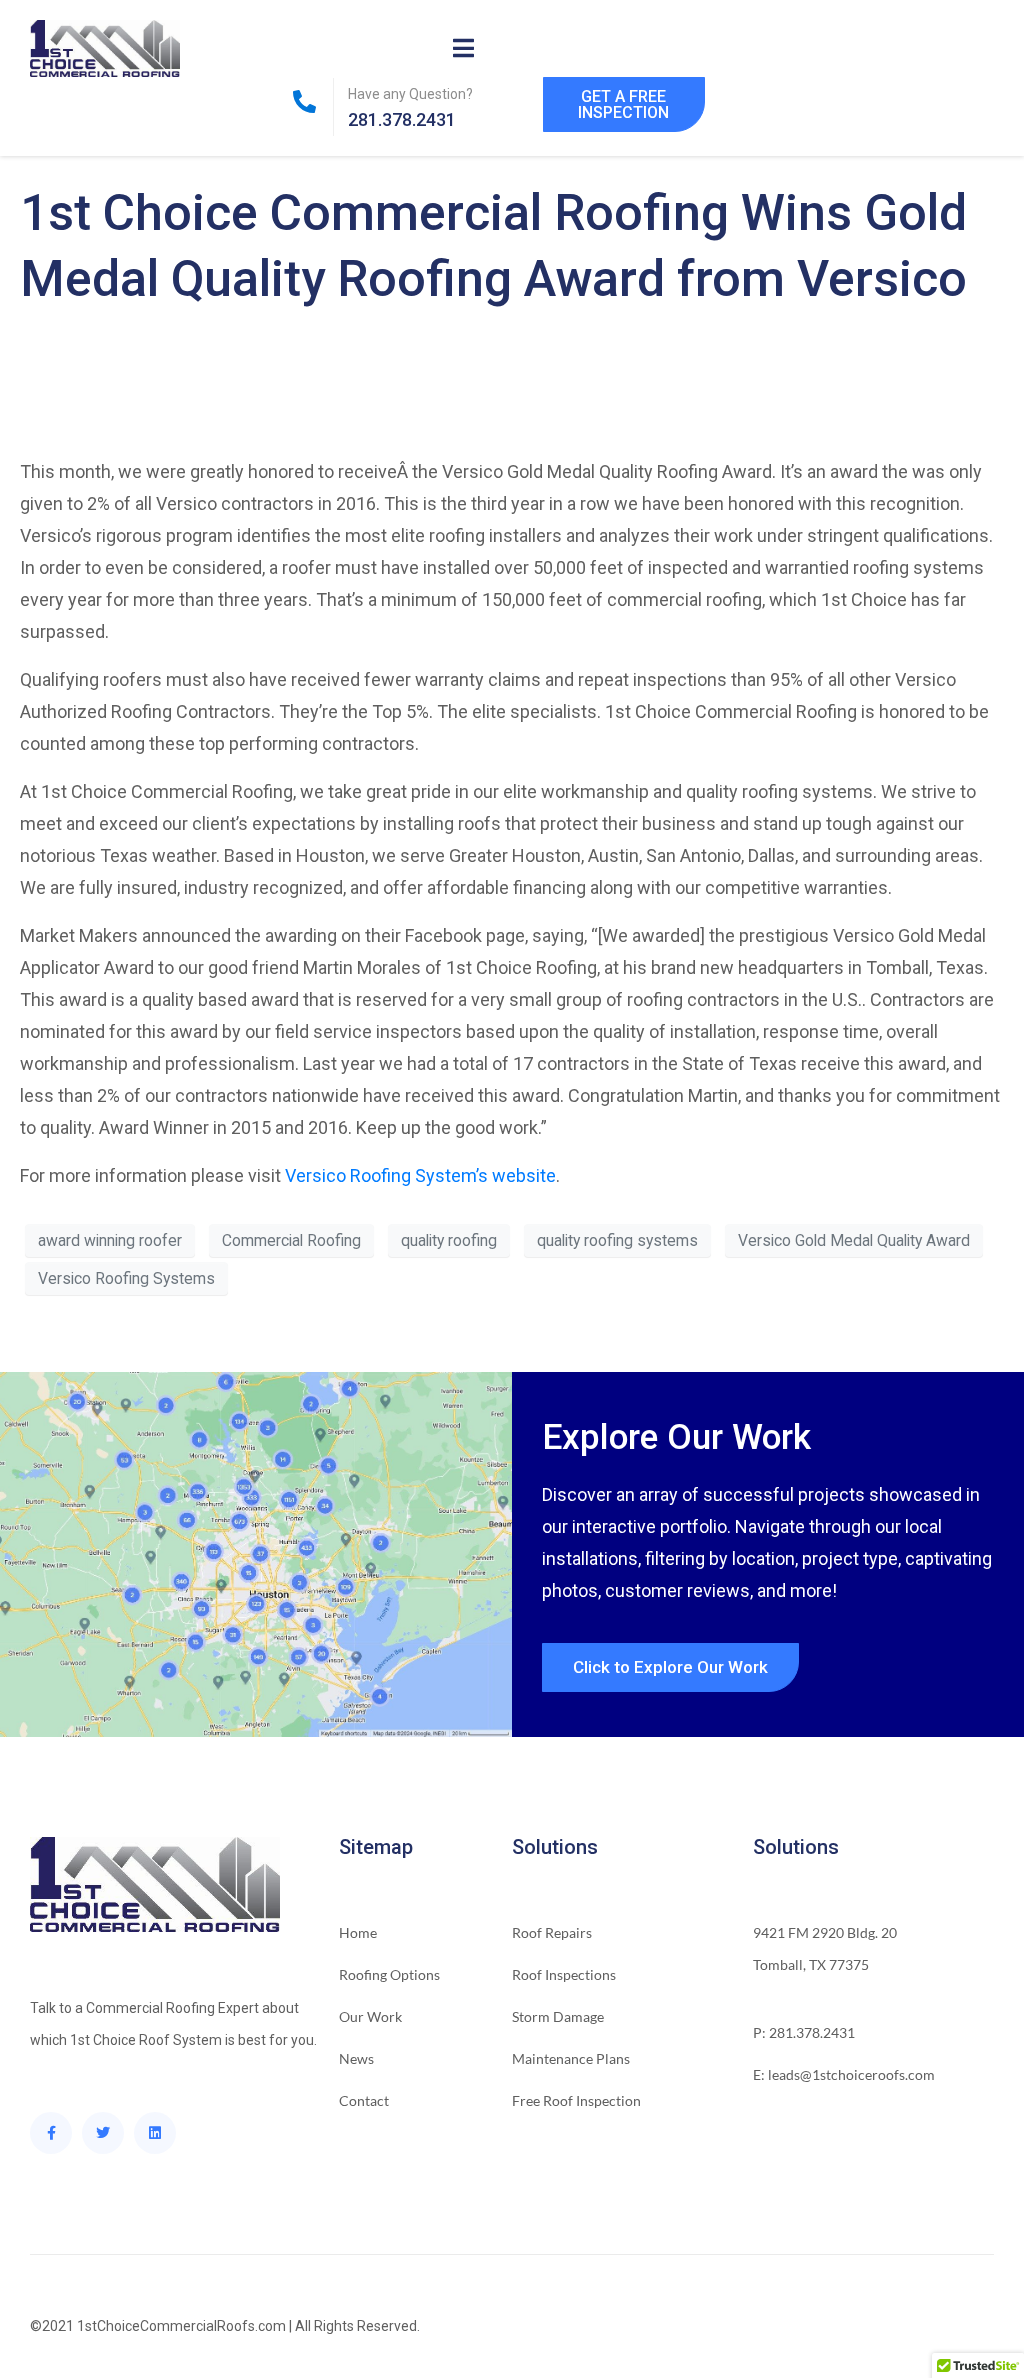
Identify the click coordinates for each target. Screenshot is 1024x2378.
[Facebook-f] (51, 2133)
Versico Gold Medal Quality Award (854, 1240)
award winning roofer (110, 1240)
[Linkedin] (155, 2133)
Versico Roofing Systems (126, 1278)
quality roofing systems (617, 1240)
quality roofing (449, 1240)
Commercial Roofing (291, 1240)
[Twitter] (103, 2133)
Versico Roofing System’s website (420, 1175)
